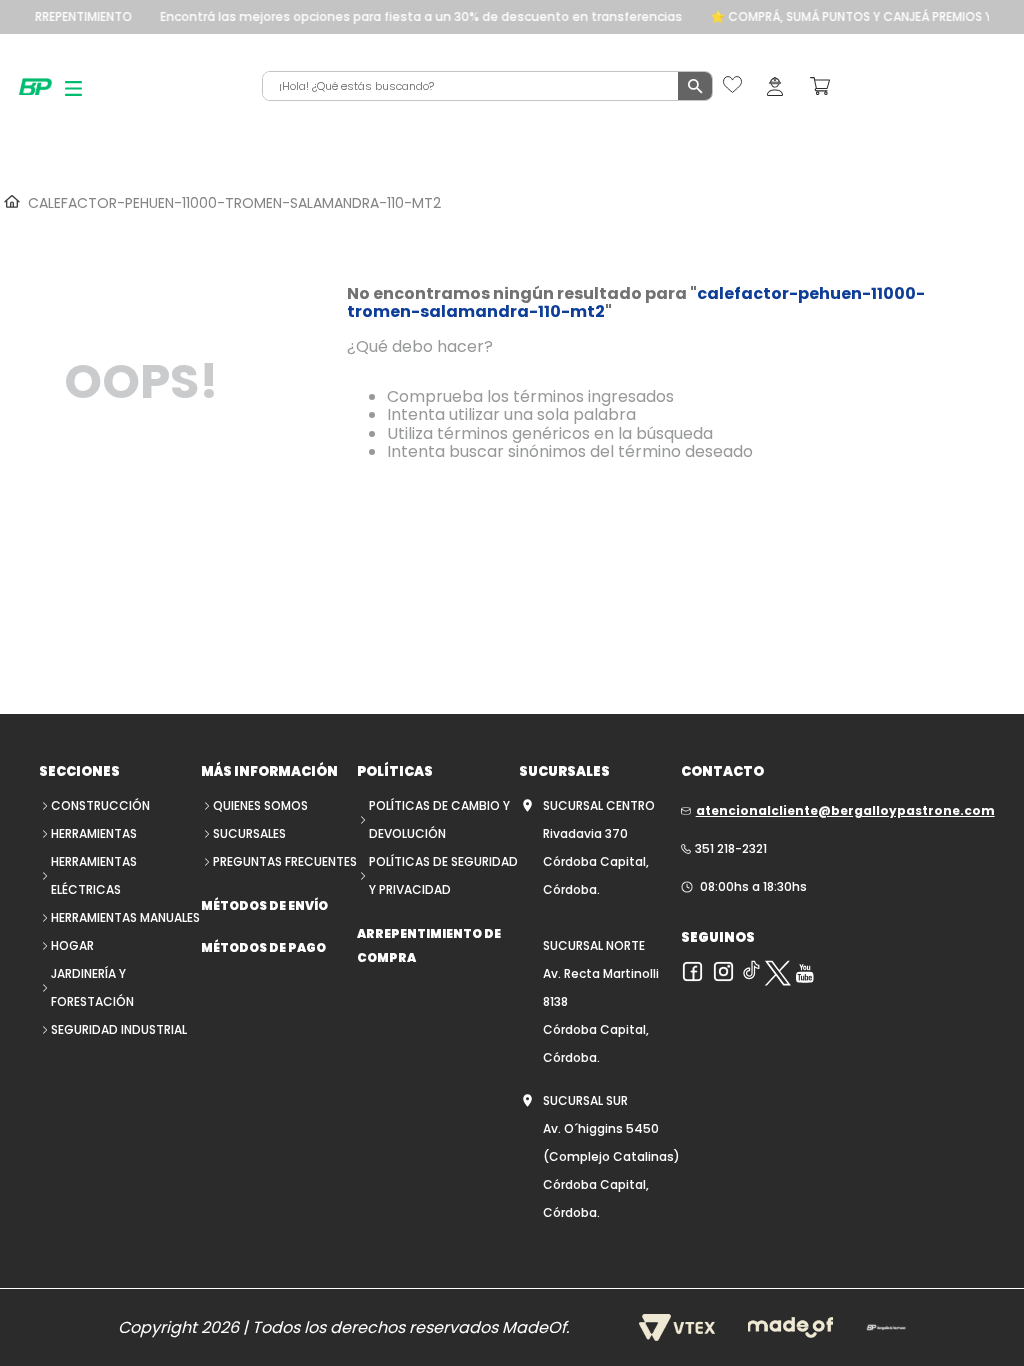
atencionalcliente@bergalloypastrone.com (845, 810)
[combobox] (487, 86)
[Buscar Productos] (695, 86)
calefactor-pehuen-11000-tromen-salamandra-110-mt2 (234, 203)
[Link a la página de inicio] (10, 202)
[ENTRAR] (774, 86)
